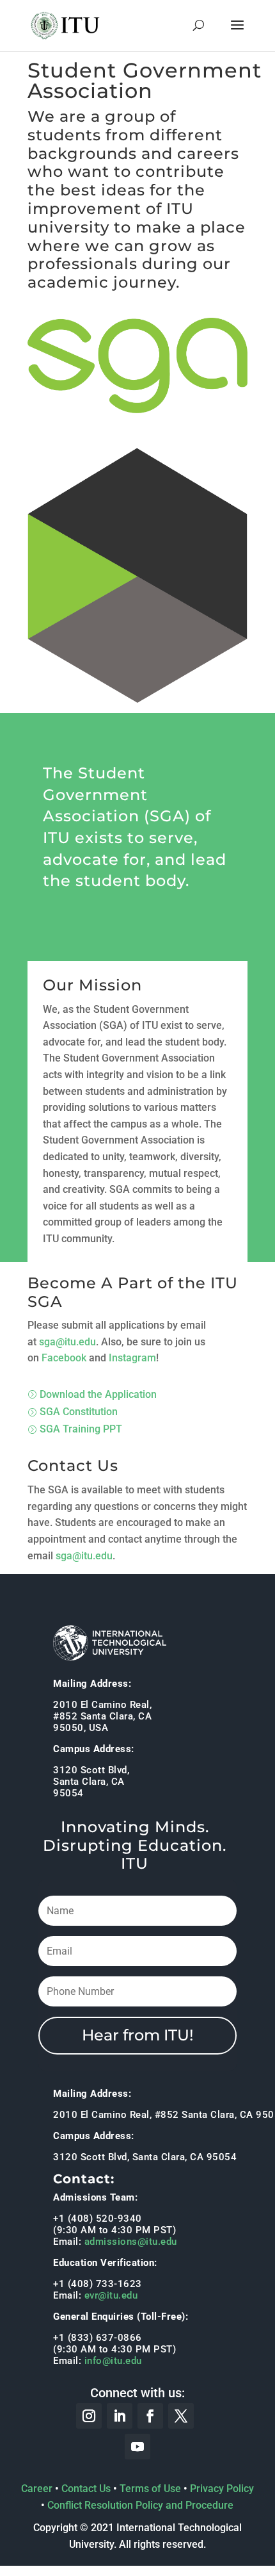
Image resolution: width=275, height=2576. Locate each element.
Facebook (64, 1358)
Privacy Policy (222, 2489)
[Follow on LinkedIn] (120, 2416)
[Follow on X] (181, 2416)
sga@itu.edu (67, 1342)
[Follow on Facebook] (150, 2416)
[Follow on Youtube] (137, 2447)
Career (37, 2489)
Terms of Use (150, 2489)
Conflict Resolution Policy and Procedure (140, 2505)
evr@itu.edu (111, 2295)
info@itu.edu (113, 2361)
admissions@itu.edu (131, 2242)
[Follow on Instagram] (89, 2416)
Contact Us (86, 2489)
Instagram (132, 1358)
